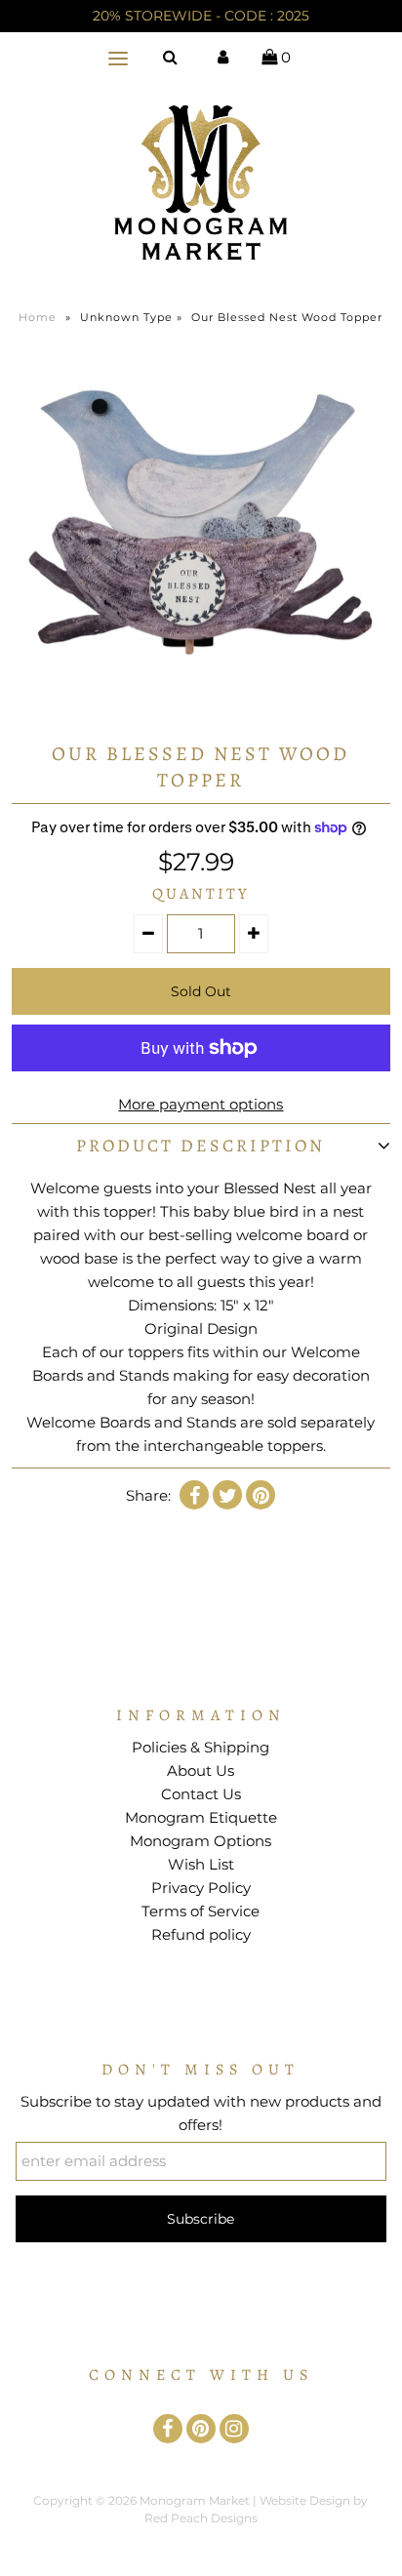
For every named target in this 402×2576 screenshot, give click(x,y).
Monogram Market (195, 2500)
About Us (201, 1771)
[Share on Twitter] (227, 1495)
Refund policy (201, 1934)
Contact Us (201, 1794)
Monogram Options (201, 1841)
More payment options (201, 1104)
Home (38, 317)
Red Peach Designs (201, 2518)
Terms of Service (201, 1911)
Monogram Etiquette (201, 1817)
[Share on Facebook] (194, 1495)
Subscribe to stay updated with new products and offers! (201, 2113)
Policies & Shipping (201, 1747)
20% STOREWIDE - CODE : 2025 (201, 16)
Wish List (201, 1864)
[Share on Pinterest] (261, 1495)
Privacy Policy (201, 1888)
